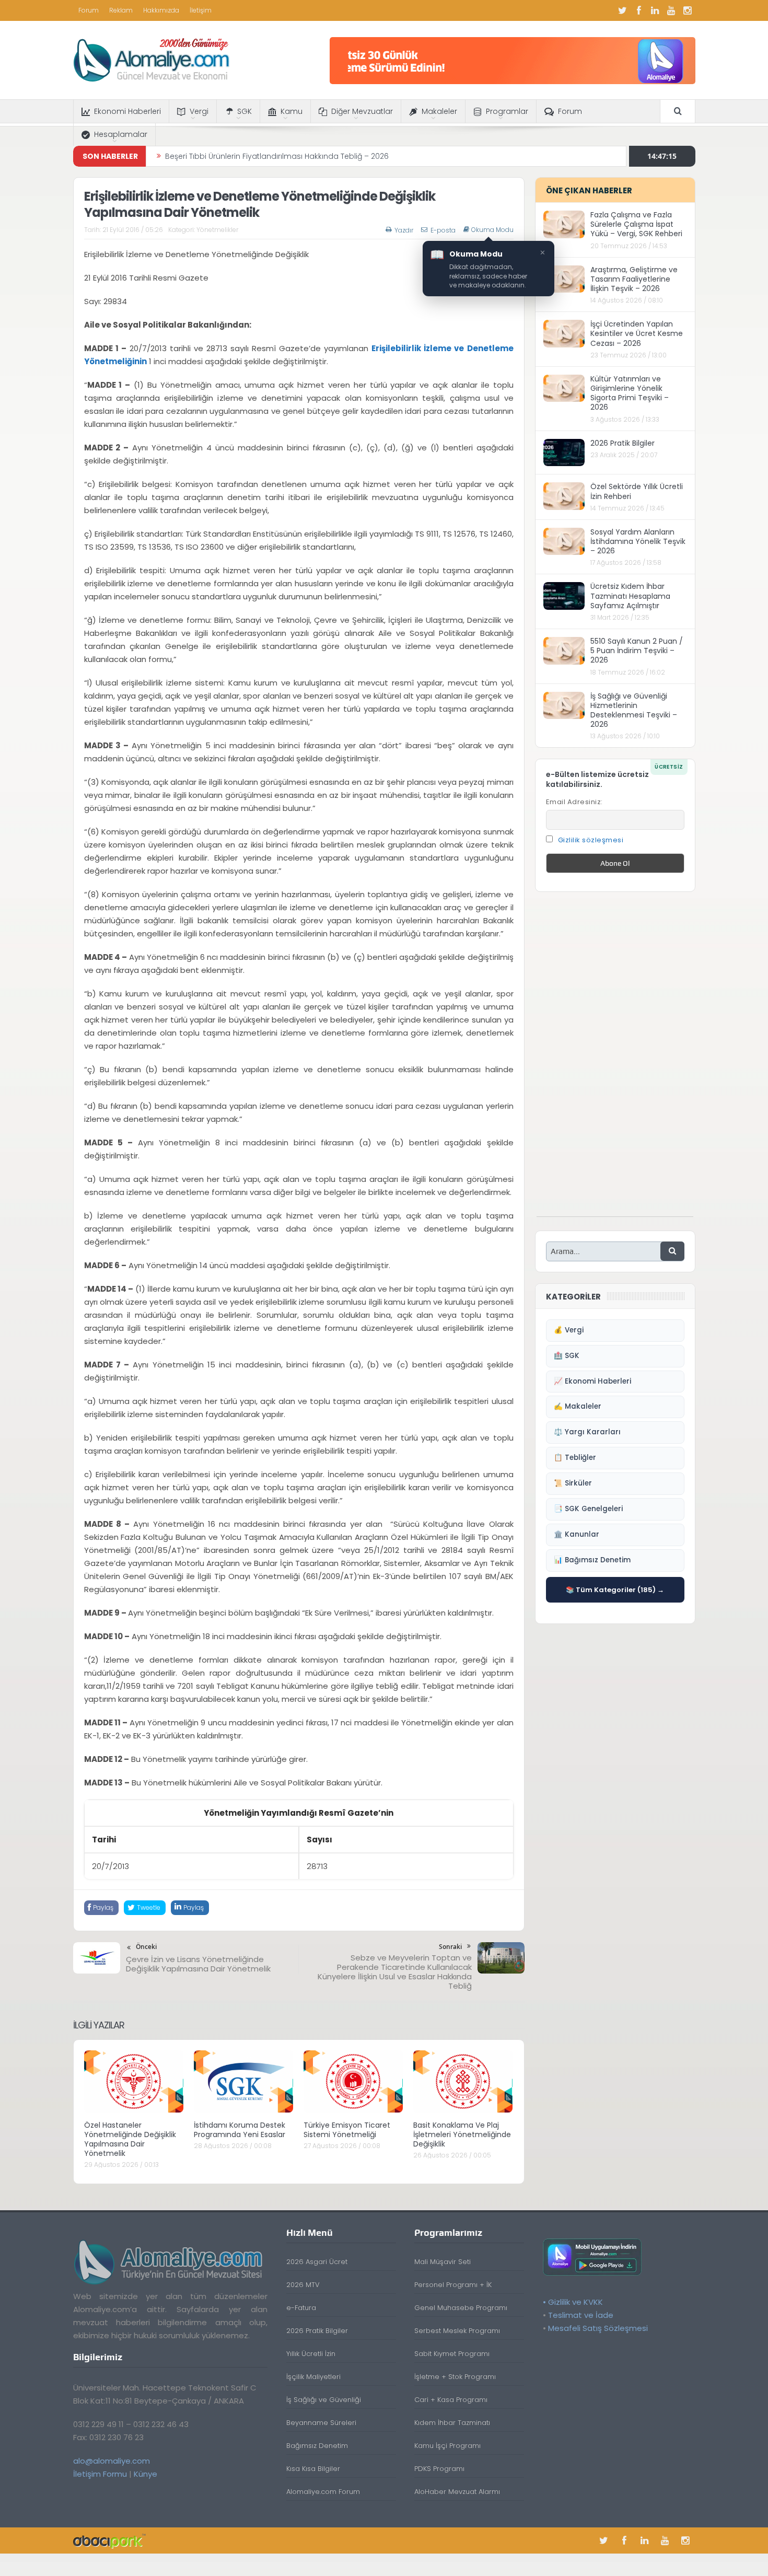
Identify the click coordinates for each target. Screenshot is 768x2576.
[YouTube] (671, 10)
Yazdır (404, 230)
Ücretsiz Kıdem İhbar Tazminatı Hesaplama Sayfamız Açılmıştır (630, 596)
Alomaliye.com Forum (323, 2492)
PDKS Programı (439, 2469)
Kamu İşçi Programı (447, 2446)
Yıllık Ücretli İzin (311, 2354)
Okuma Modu (492, 230)
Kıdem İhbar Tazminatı (452, 2423)
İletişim (201, 10)
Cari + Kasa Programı (451, 2400)
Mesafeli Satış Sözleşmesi (598, 2328)
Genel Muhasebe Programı (461, 2308)
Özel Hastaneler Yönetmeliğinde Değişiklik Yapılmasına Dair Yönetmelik (130, 2139)
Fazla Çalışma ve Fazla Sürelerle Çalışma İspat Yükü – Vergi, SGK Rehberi (636, 224)
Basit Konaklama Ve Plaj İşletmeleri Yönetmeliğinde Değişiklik (462, 2134)
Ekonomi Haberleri (127, 111)
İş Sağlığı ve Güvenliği (324, 2400)
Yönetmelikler (217, 230)
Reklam (121, 10)
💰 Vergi (569, 1330)
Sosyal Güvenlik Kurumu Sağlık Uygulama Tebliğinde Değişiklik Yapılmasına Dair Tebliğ (322, 156)
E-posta (443, 230)
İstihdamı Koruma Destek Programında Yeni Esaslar (240, 2130)
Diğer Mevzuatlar (362, 111)
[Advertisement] (615, 1060)
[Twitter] (623, 10)
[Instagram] (688, 10)
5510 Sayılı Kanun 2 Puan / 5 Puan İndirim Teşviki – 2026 (637, 651)
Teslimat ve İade (581, 2315)
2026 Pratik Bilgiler (622, 443)
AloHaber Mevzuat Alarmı (457, 2492)
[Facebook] (639, 10)
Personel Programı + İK (453, 2285)
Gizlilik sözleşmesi (591, 840)
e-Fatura (301, 2308)
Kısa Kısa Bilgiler (313, 2469)
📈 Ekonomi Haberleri (592, 1381)
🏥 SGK (567, 1356)
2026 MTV (303, 2285)
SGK (245, 111)
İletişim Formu (100, 2474)
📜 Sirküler (573, 1483)
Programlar (507, 111)
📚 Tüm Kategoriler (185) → (615, 1590)
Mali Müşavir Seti (443, 2262)
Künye (146, 2474)
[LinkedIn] (655, 10)
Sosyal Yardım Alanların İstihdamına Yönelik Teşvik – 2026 (638, 541)
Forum (89, 10)
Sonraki (450, 1947)
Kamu (292, 111)
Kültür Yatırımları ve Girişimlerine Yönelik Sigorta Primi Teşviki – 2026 (630, 393)
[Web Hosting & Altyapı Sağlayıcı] (109, 2540)
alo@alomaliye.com (112, 2461)
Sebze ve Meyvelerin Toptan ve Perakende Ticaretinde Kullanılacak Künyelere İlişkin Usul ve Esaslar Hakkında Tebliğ (395, 1972)
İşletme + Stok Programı (455, 2377)
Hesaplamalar (121, 134)
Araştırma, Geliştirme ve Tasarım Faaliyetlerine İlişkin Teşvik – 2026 (634, 279)
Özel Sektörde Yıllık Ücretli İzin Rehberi (637, 491)
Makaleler (439, 111)
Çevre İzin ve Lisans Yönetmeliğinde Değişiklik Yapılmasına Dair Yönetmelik (198, 1964)
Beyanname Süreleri (321, 2423)
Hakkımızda (161, 10)
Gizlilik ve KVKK (575, 2302)
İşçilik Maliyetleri (313, 2377)
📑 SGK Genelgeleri (588, 1509)
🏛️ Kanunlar (577, 1534)
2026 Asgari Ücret (317, 2262)
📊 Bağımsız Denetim (592, 1560)
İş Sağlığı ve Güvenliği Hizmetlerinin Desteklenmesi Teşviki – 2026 (634, 710)
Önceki (146, 1947)
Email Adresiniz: (574, 802)
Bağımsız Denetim (317, 2446)
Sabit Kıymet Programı (452, 2354)
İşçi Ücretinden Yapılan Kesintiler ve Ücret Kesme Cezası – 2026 (637, 333)
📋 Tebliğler (575, 1458)
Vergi (199, 111)
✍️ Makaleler (578, 1406)
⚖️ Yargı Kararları (587, 1432)
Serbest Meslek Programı (457, 2331)
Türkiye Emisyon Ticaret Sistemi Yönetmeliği (347, 2130)
